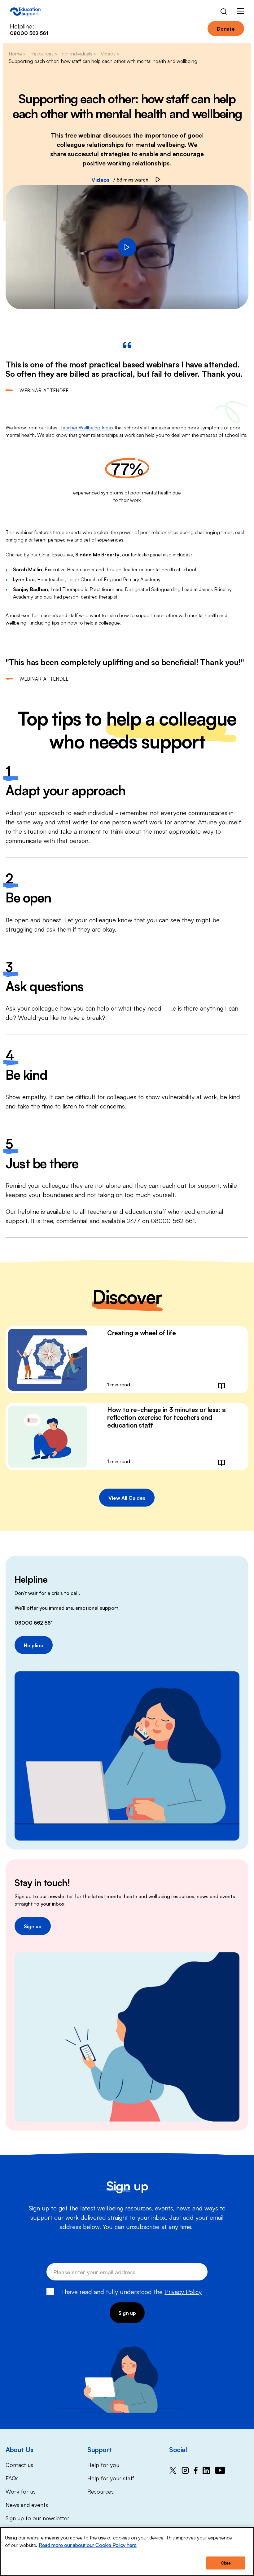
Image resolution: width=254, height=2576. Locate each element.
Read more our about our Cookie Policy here (88, 2545)
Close (226, 2563)
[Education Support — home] (25, 12)
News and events (27, 2504)
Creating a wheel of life (141, 1332)
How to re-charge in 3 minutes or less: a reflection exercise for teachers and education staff (166, 1417)
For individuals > (79, 53)
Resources (101, 2491)
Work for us (21, 2491)
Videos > (110, 53)
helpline (29, 1211)
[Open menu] (240, 12)
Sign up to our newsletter (37, 2518)
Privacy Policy (183, 2291)
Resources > (44, 53)
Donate (226, 29)
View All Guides (127, 1498)
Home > (17, 53)
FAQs (12, 2478)
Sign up (33, 1926)
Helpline (34, 1645)
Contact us (19, 2464)
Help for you (103, 2464)
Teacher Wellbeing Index (87, 427)
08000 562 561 (34, 1622)
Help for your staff (111, 2478)
